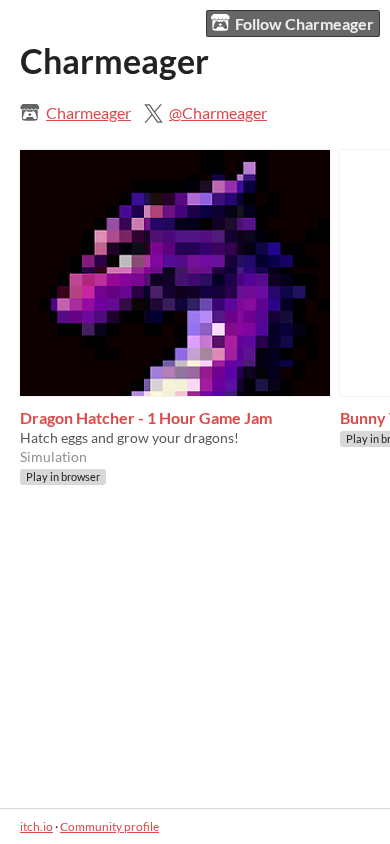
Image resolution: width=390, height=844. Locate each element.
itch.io (36, 826)
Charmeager (88, 112)
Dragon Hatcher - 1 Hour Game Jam (146, 417)
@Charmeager (218, 112)
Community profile (109, 826)
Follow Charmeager (304, 23)
